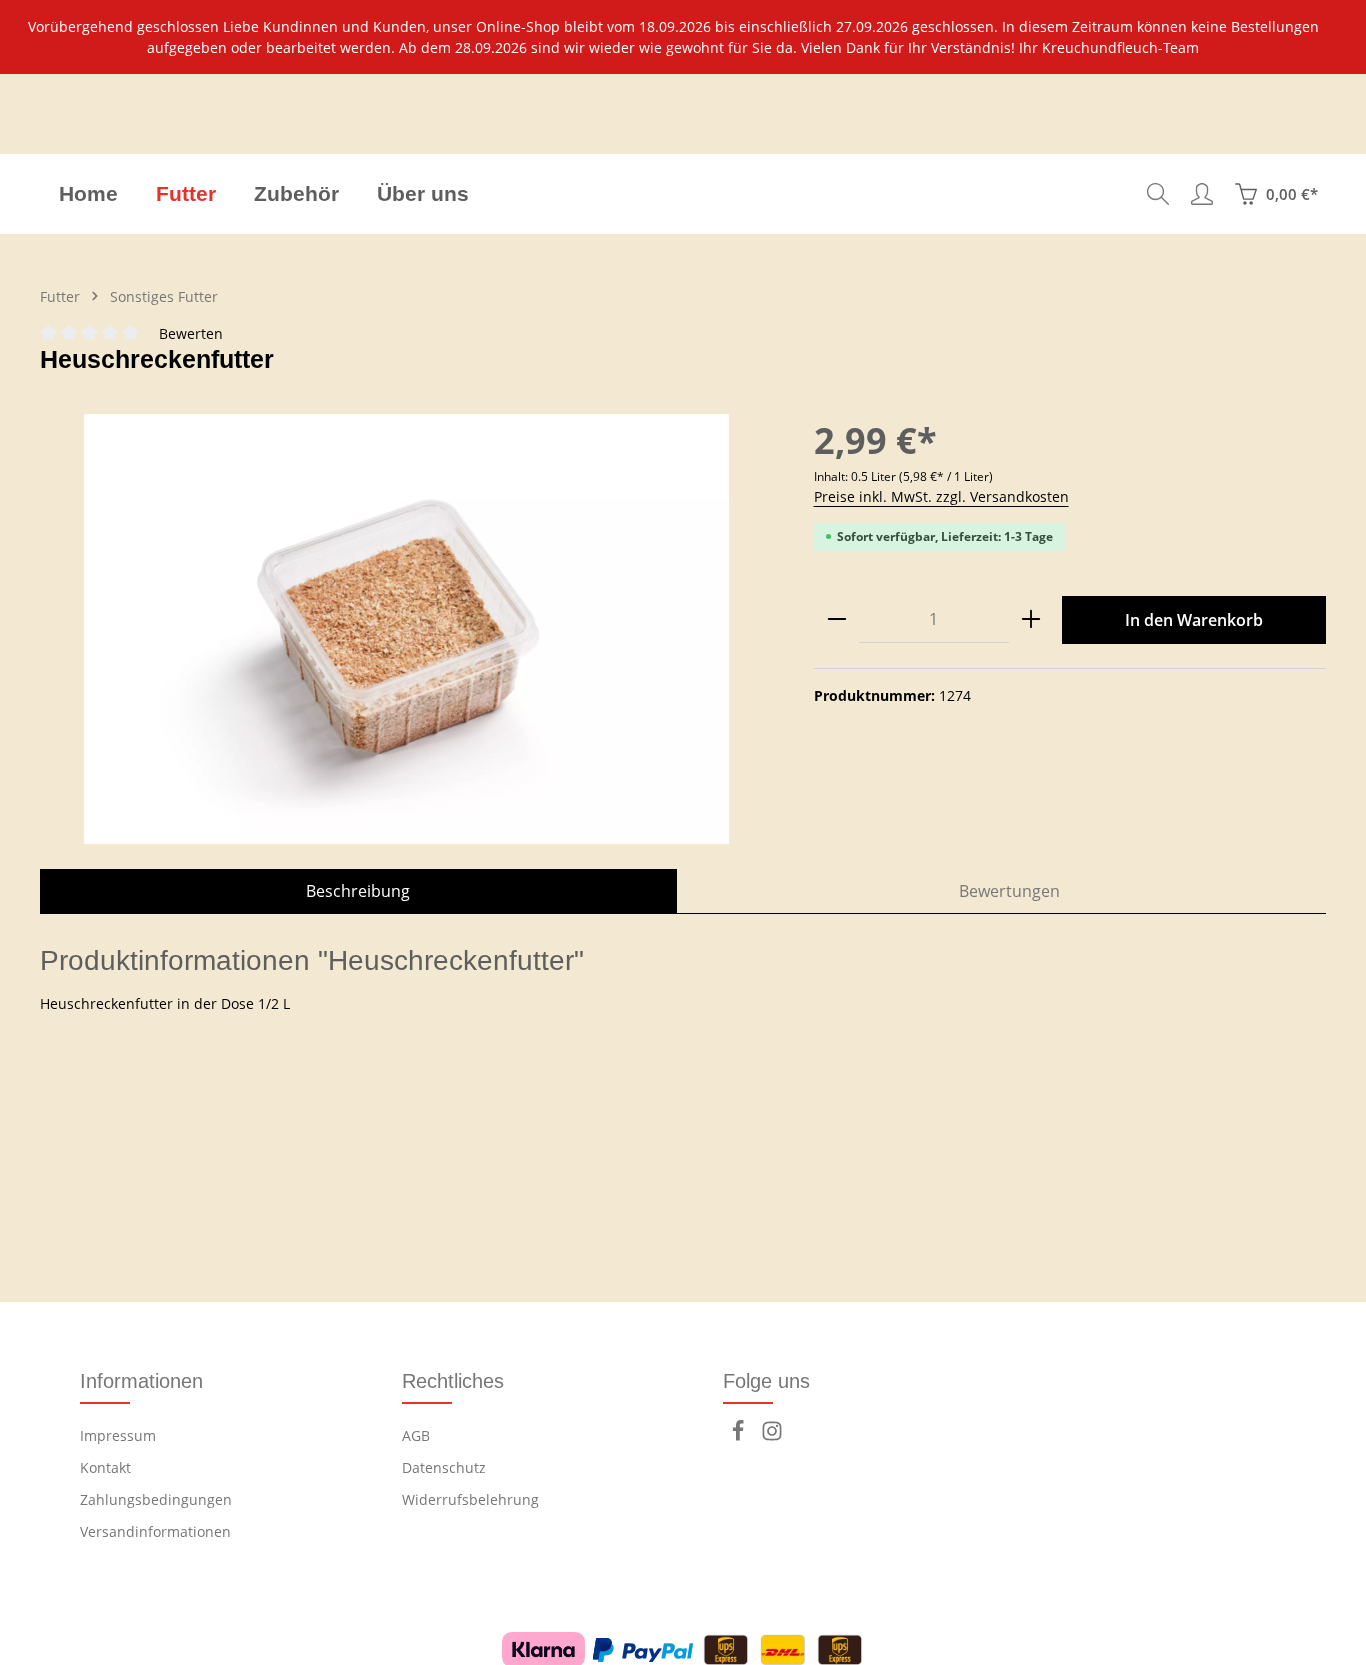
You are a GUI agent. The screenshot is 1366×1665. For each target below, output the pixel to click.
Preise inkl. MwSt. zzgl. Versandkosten (941, 496)
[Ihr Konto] (1202, 194)
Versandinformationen (155, 1531)
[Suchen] (1158, 194)
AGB (416, 1435)
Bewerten (191, 333)
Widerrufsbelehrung (470, 1499)
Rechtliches (453, 1381)
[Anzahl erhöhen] (1031, 619)
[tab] (358, 891)
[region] (683, 37)
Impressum (118, 1435)
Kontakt (105, 1467)
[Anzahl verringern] (837, 619)
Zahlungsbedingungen (156, 1499)
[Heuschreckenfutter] (406, 629)
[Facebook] (740, 1436)
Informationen (141, 1381)
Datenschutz (444, 1467)
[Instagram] (772, 1436)
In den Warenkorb (1194, 620)
